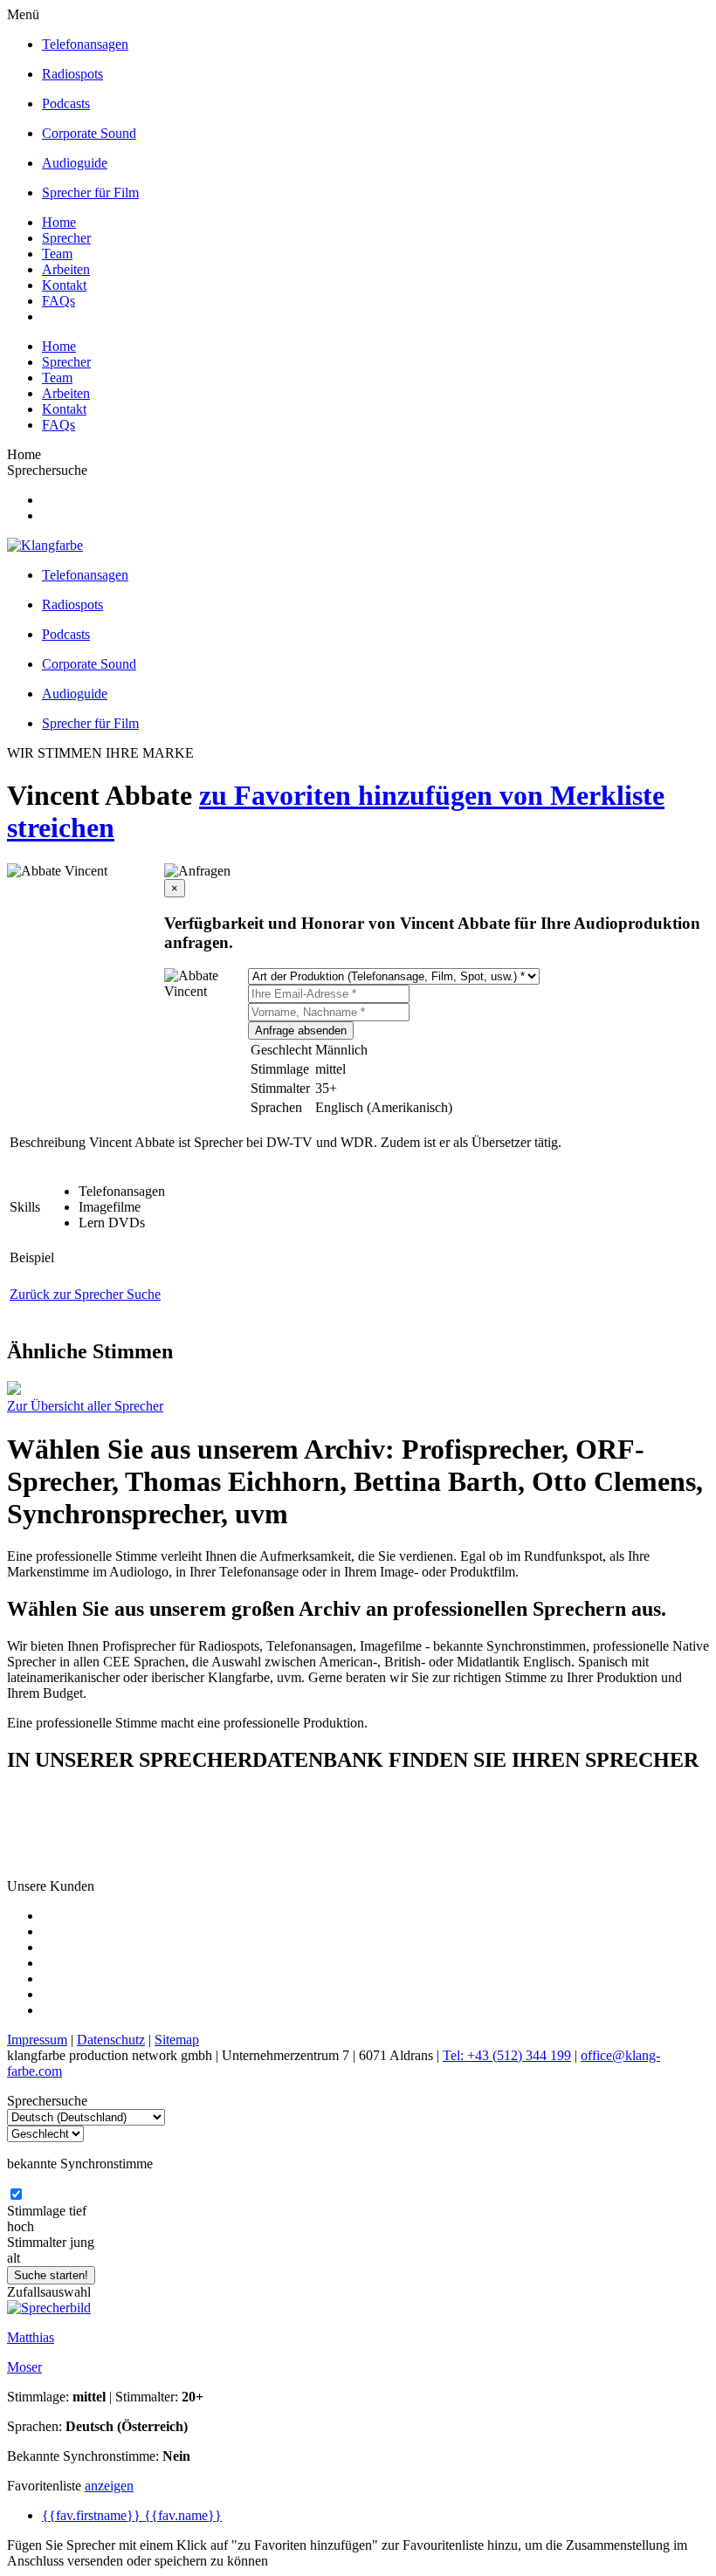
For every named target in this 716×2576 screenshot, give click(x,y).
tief (78, 2211)
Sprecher (66, 238)
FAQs (59, 301)
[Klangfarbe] (45, 545)
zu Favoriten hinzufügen (349, 795)
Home (59, 222)
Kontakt (64, 285)
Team (57, 254)
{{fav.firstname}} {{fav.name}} (132, 2515)
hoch (21, 2226)
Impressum (37, 2040)
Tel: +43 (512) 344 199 (507, 2055)
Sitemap (177, 2040)
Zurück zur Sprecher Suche (85, 1294)
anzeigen (109, 2486)
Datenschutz (111, 2040)
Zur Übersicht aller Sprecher (85, 1406)
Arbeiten (66, 269)
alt (14, 2258)
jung (82, 2242)
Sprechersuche (47, 470)
